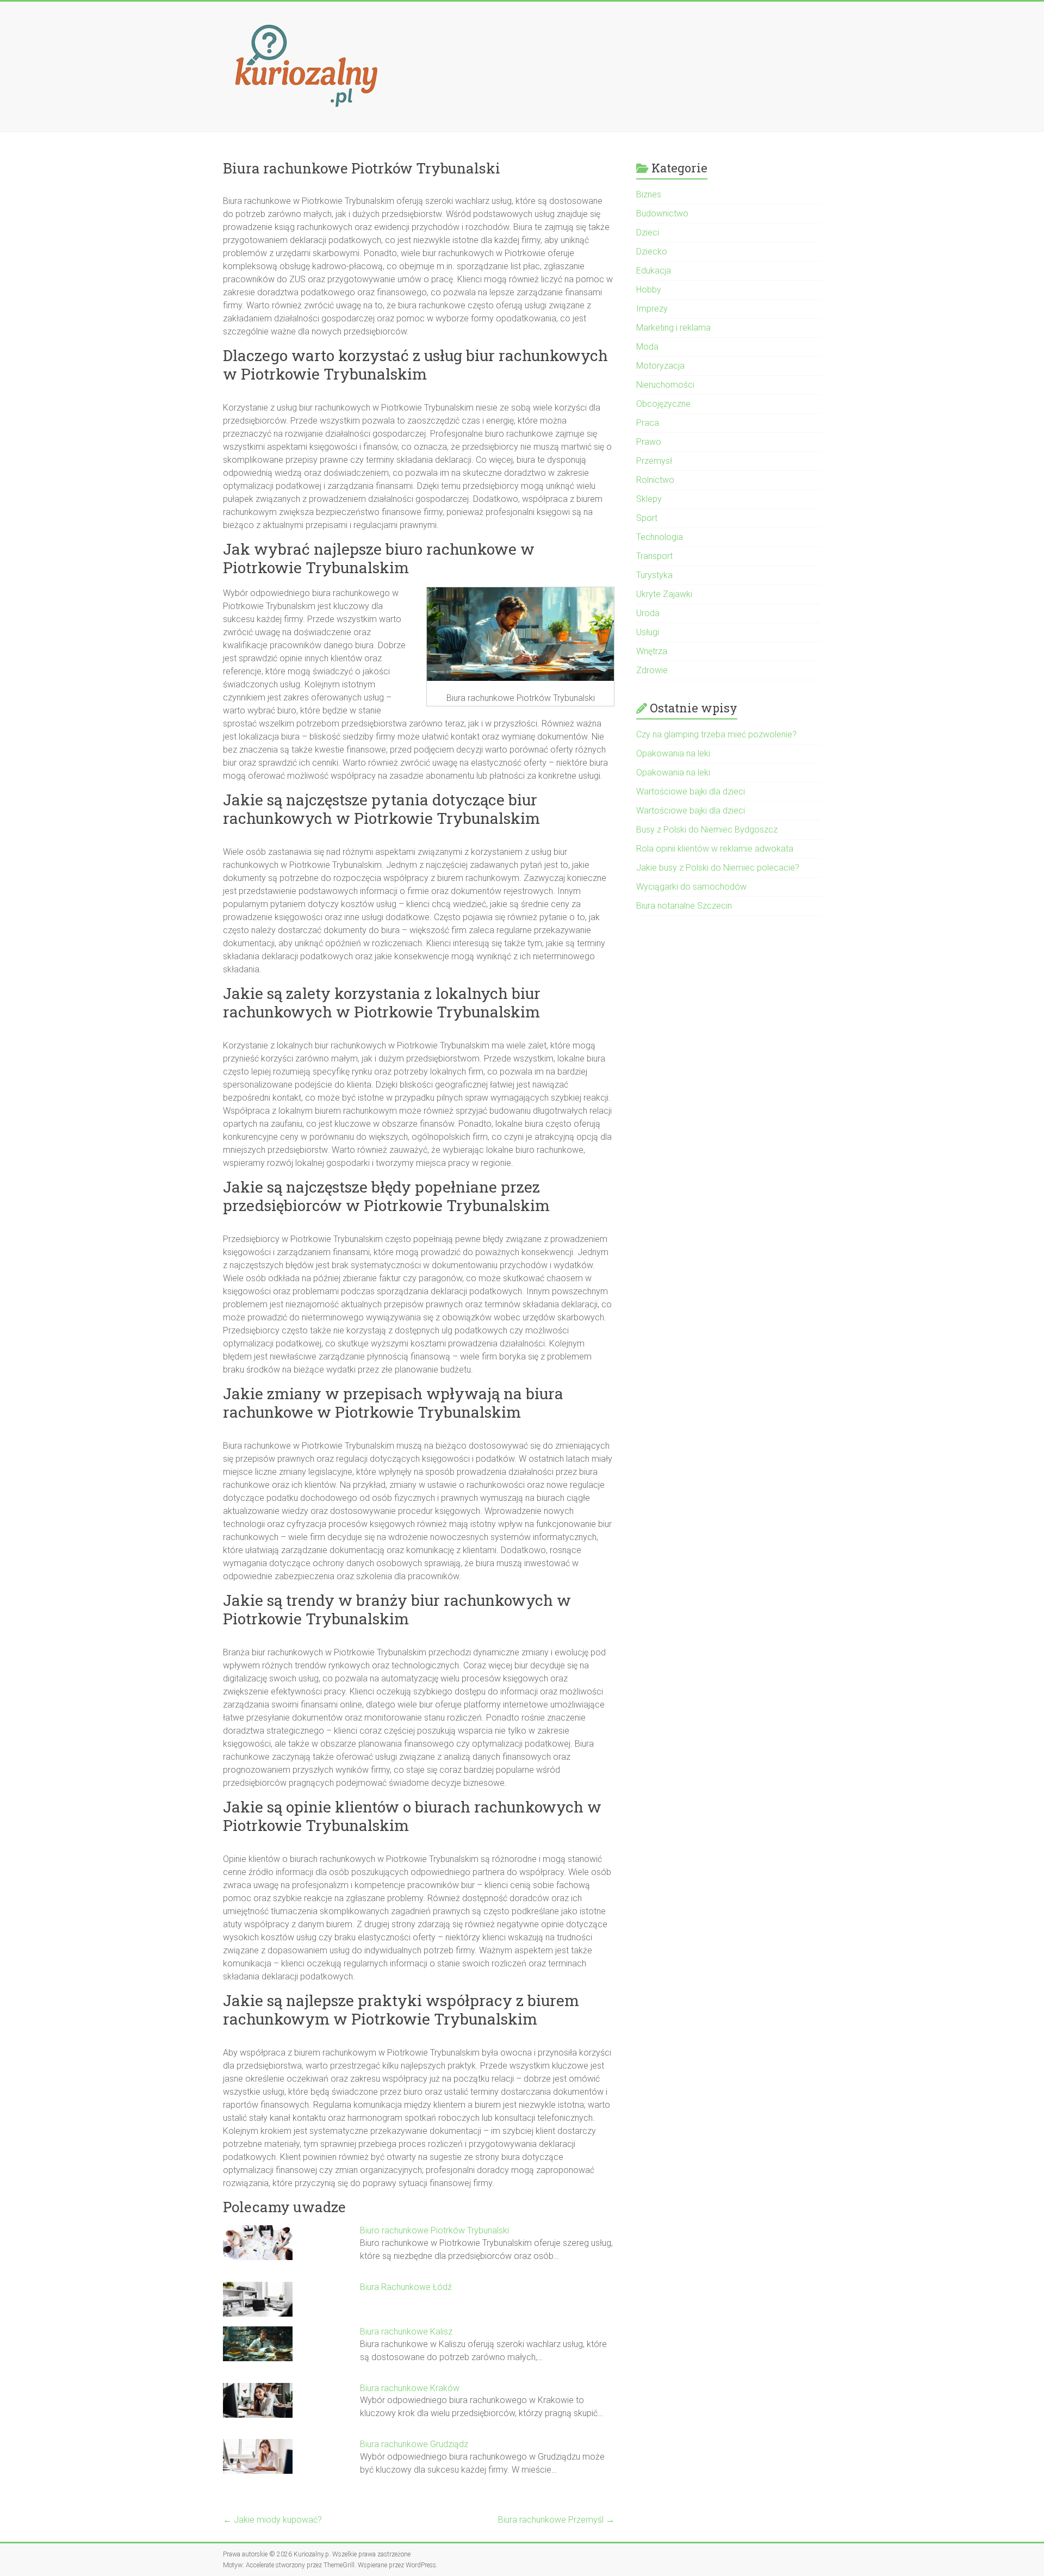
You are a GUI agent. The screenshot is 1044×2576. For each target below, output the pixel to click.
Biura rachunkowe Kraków (410, 2388)
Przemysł (654, 461)
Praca (648, 423)
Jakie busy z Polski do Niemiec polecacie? (718, 868)
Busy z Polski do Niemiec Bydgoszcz (707, 830)
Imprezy (652, 309)
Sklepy (649, 499)
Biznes (649, 194)
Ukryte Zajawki (664, 594)
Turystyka (654, 575)
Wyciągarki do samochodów (691, 887)
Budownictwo (662, 213)
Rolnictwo (655, 480)
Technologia (660, 537)
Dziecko (652, 252)
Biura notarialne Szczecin (684, 906)
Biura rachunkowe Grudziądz (414, 2444)
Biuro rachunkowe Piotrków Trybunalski (434, 2230)
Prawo (649, 442)
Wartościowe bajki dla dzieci (691, 792)
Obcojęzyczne (663, 404)
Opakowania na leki (673, 753)
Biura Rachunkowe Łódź (406, 2287)
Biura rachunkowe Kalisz (406, 2332)
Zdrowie (652, 670)
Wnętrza (652, 651)
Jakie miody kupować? (272, 2520)
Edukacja (654, 271)
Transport (654, 556)
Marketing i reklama (673, 328)
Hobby (649, 290)
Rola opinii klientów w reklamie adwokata (715, 849)
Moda (647, 347)
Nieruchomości (665, 385)
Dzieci (648, 232)
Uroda (648, 613)
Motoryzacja (660, 366)
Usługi (648, 632)
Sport (647, 518)
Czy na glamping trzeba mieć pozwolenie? (716, 734)
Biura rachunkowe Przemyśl (556, 2520)
